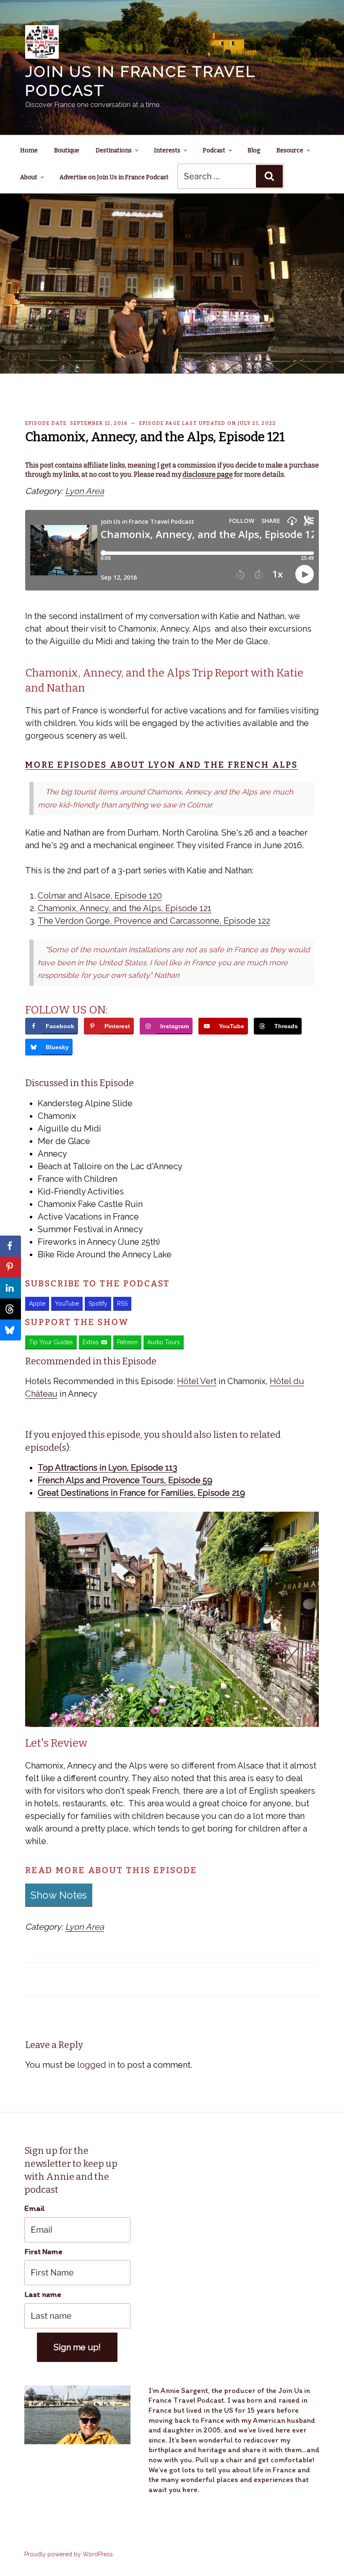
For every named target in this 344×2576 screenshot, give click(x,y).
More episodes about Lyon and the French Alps (162, 765)
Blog (254, 150)
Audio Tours (164, 1342)
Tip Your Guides (51, 1342)
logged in (96, 2065)
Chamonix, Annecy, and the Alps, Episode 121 (125, 908)
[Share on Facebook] (10, 1246)
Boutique (67, 150)
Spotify (98, 1304)
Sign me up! (77, 2347)
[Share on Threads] (10, 1309)
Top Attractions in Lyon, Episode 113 (107, 1468)
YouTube (67, 1304)
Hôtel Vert (197, 1381)
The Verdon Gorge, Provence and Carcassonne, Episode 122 (154, 921)
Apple (37, 1304)
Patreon (127, 1342)
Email (35, 2208)
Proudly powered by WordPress (69, 2554)
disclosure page (208, 474)
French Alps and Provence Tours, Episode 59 (125, 1480)
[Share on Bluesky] (10, 1330)
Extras (91, 1342)
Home (29, 150)
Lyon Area (85, 491)
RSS (122, 1304)
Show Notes (59, 1895)
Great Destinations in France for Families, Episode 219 (141, 1493)
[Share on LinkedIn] (10, 1288)
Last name (43, 2294)
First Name (43, 2251)
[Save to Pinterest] (10, 1267)
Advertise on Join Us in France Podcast (114, 177)
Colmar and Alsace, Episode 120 (100, 896)
